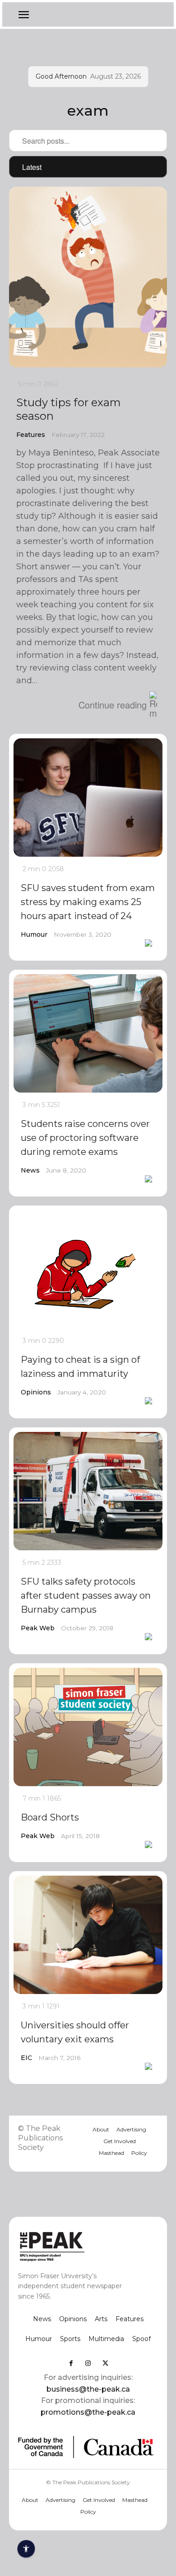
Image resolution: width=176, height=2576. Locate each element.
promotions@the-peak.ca (88, 2412)
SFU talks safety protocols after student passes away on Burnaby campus (86, 1595)
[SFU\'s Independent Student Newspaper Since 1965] (74, 2246)
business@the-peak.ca (88, 2389)
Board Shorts (50, 1817)
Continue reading (113, 705)
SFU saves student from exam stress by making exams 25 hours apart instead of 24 (88, 902)
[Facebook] (71, 2363)
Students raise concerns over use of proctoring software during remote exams (85, 1138)
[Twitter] (105, 2363)
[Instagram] (88, 2363)
